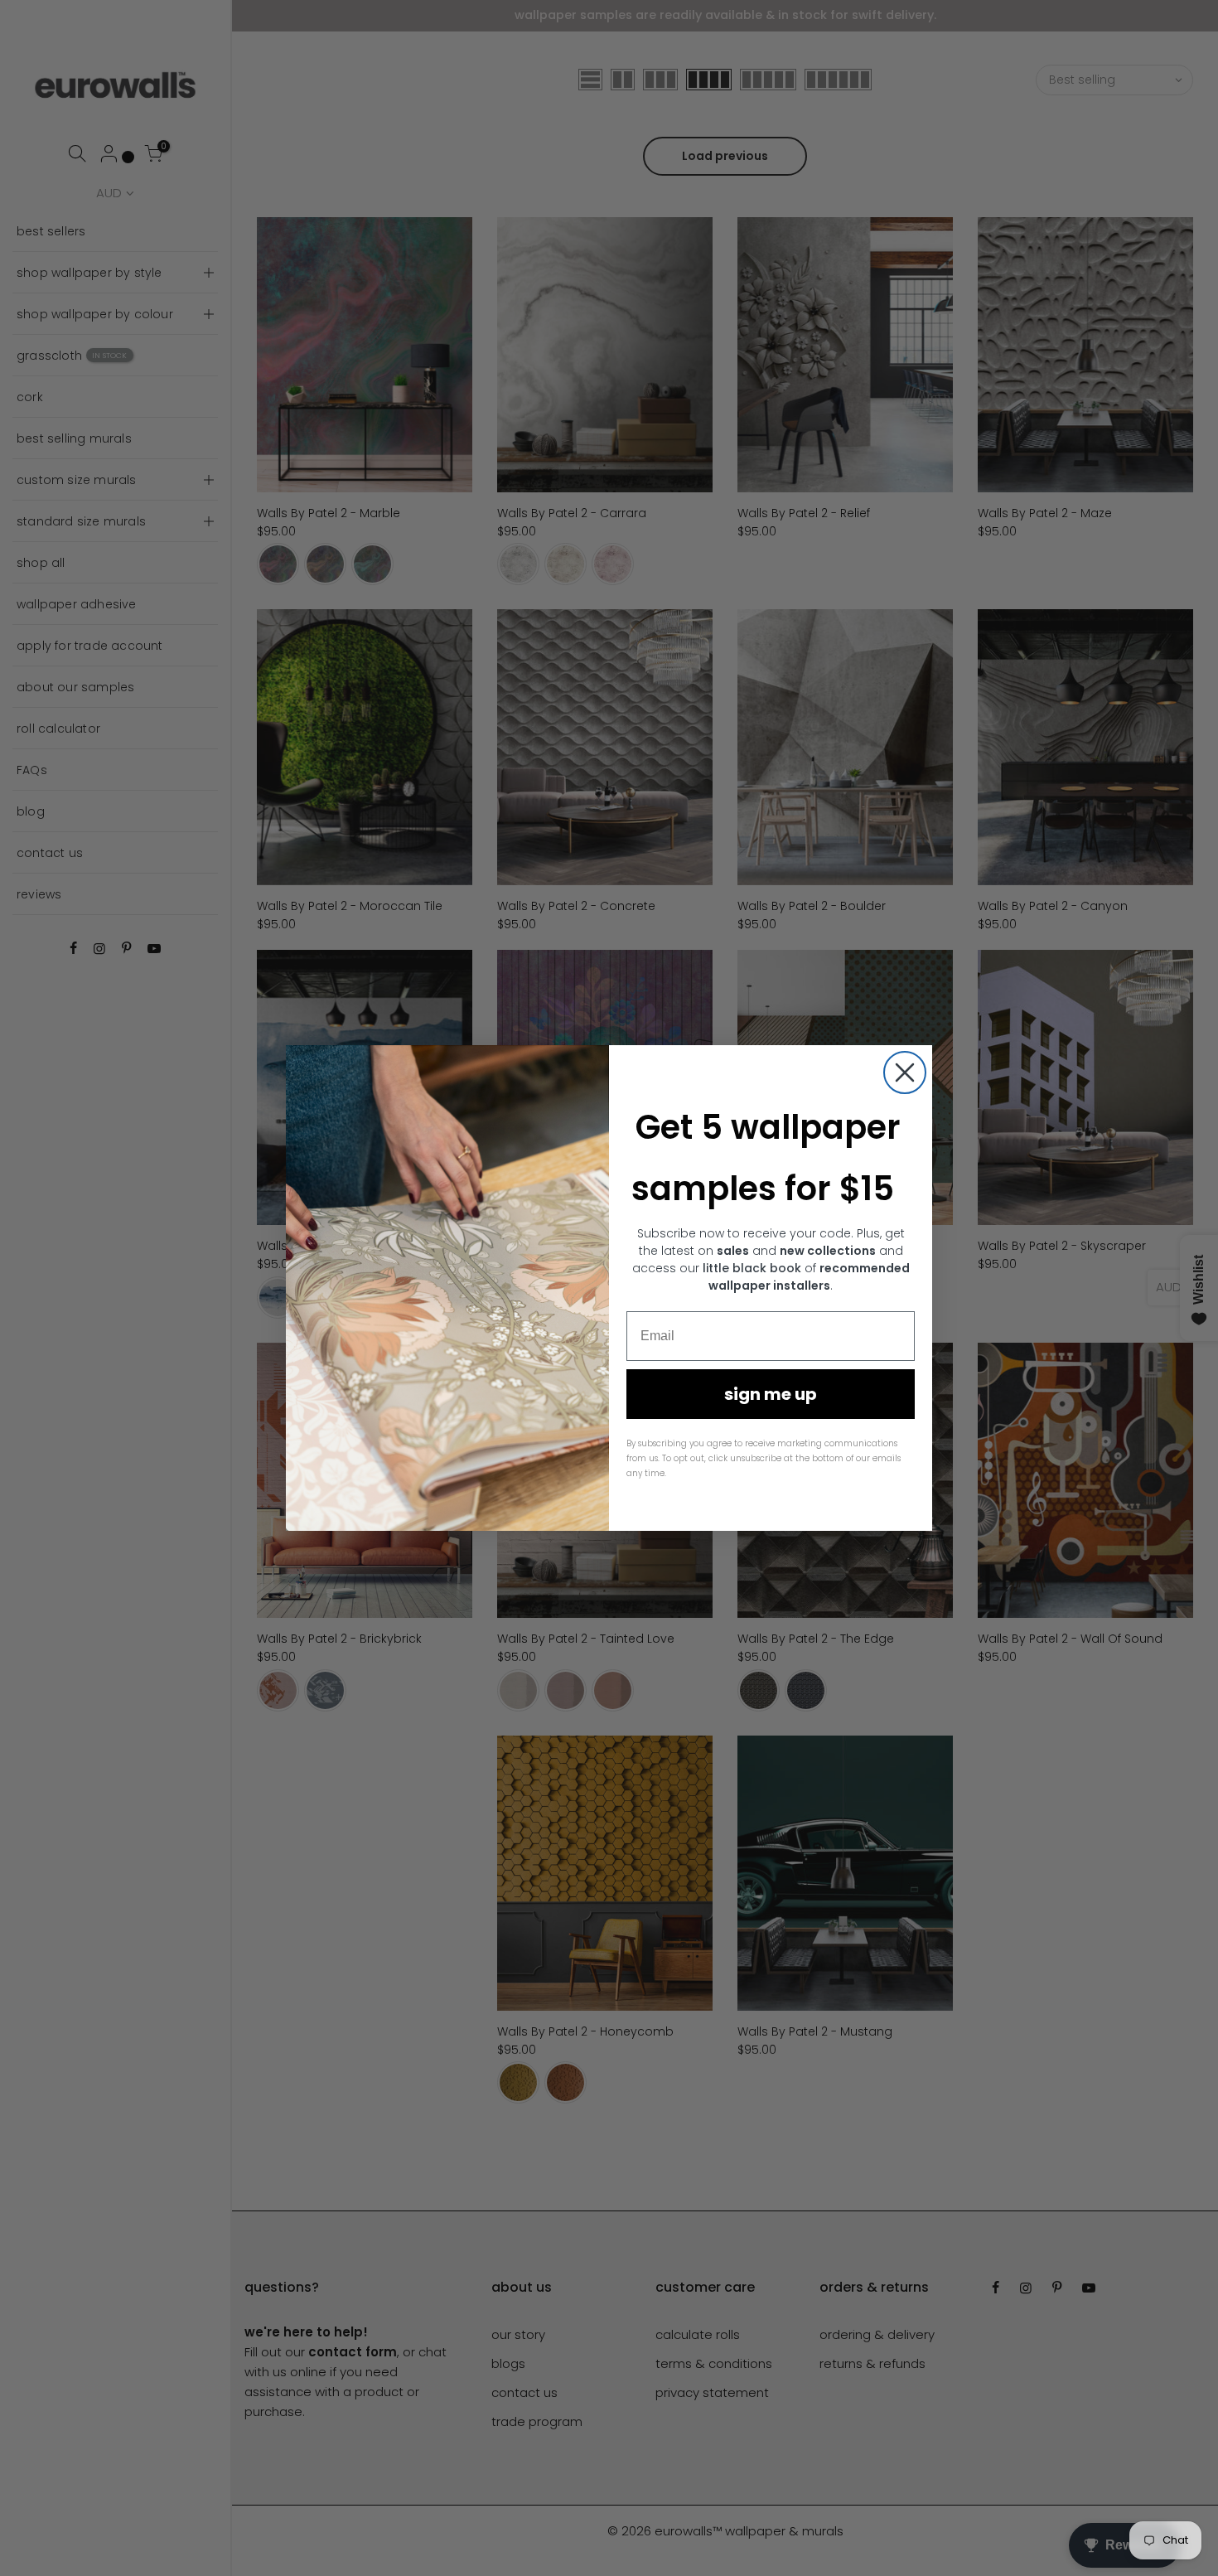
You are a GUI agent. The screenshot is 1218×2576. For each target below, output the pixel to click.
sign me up (771, 1394)
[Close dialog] (905, 1073)
